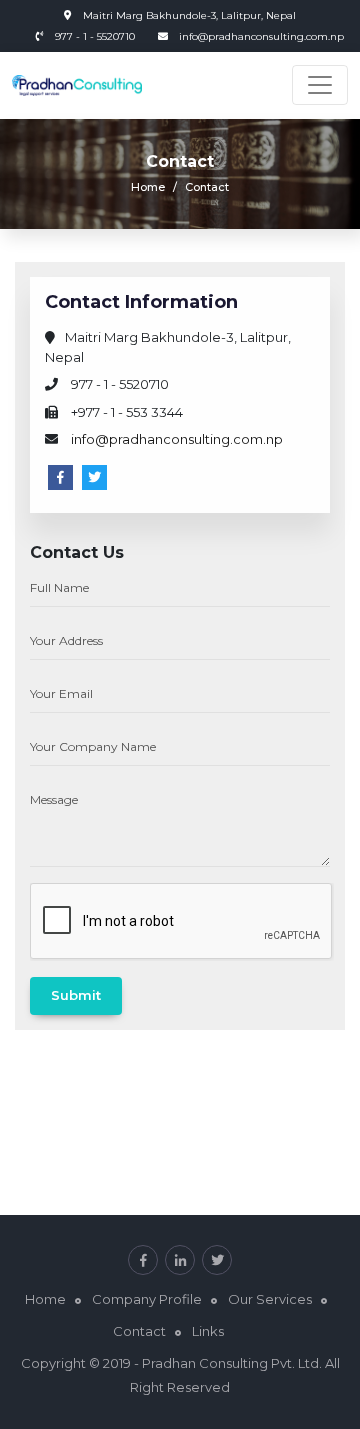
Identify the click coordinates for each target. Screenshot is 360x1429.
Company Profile (147, 1299)
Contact (139, 1331)
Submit (76, 995)
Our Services (270, 1299)
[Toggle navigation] (320, 85)
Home (148, 187)
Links (208, 1331)
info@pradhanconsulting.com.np (261, 36)
